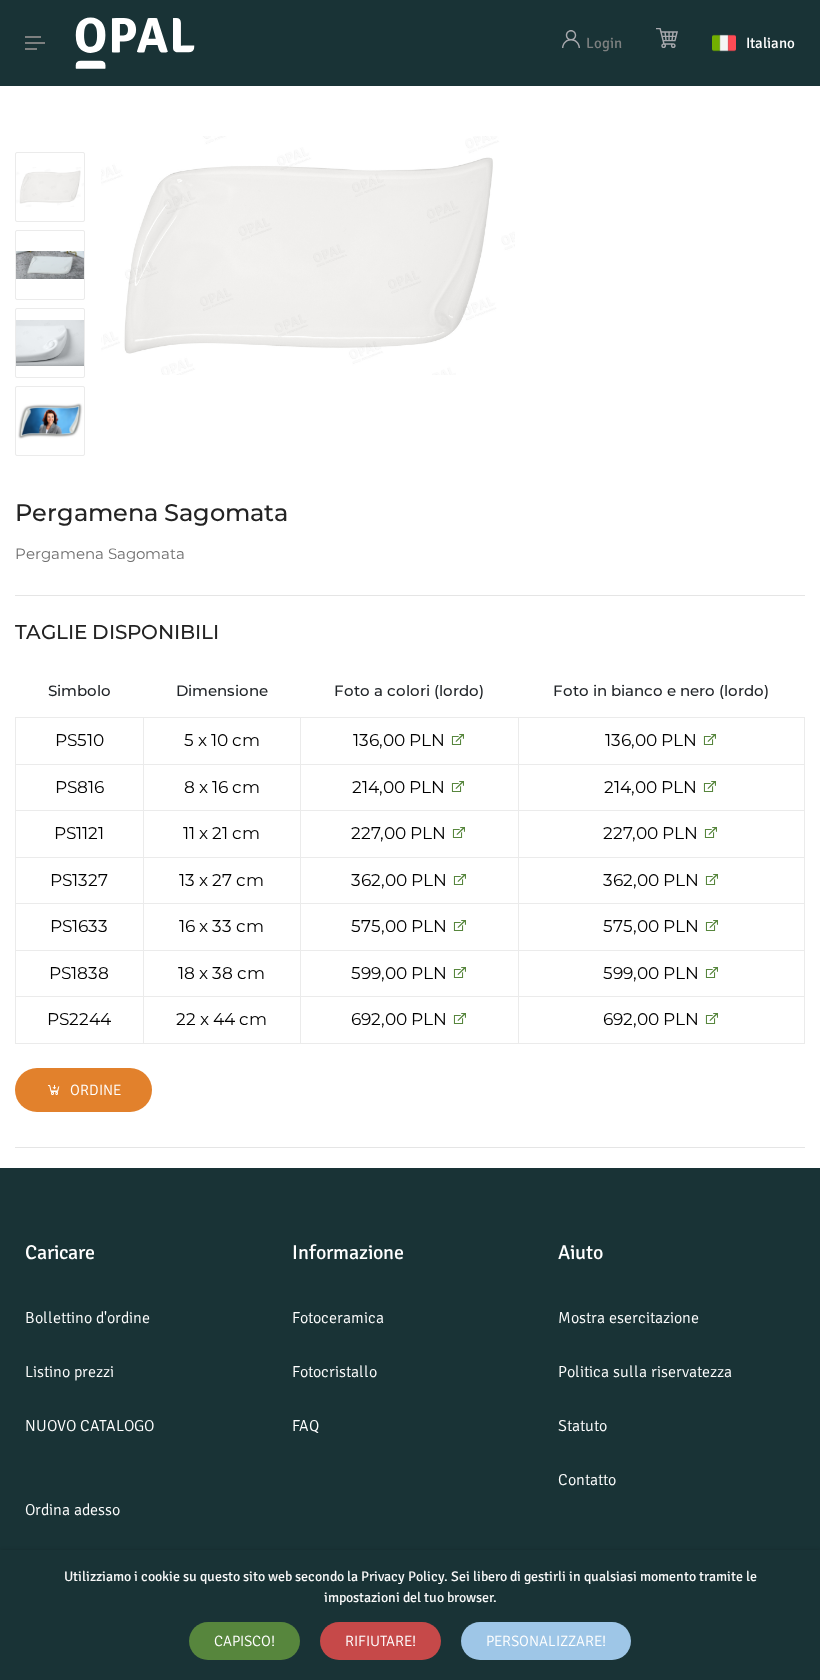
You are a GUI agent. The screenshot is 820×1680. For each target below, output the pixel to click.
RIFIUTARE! (380, 1641)
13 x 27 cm (221, 880)
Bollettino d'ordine (87, 1318)
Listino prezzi (69, 1372)
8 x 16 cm (222, 787)
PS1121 (79, 833)
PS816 (79, 787)
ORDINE (94, 1090)
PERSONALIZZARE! (546, 1641)
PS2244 (79, 1019)
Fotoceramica (338, 1318)
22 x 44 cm (221, 1019)
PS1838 (79, 973)
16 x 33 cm (221, 926)
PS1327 (79, 880)
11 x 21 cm (221, 833)
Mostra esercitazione (628, 1318)
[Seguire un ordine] (457, 740)
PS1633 (79, 926)
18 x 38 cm (221, 973)
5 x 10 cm (222, 740)
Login (604, 43)
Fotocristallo (334, 1372)
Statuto (582, 1426)
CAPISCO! (244, 1641)
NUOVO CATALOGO (89, 1426)
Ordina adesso (72, 1510)
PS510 (79, 740)
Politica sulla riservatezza (645, 1372)
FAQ (305, 1426)
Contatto (587, 1480)
